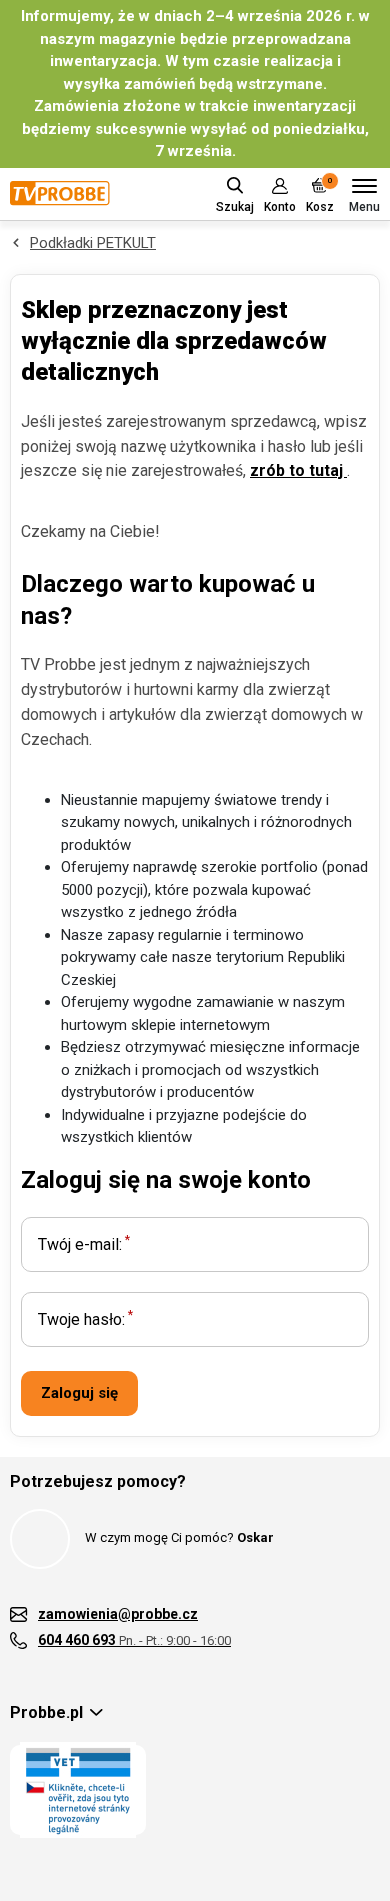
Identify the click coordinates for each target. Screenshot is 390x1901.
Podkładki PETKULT (93, 243)
